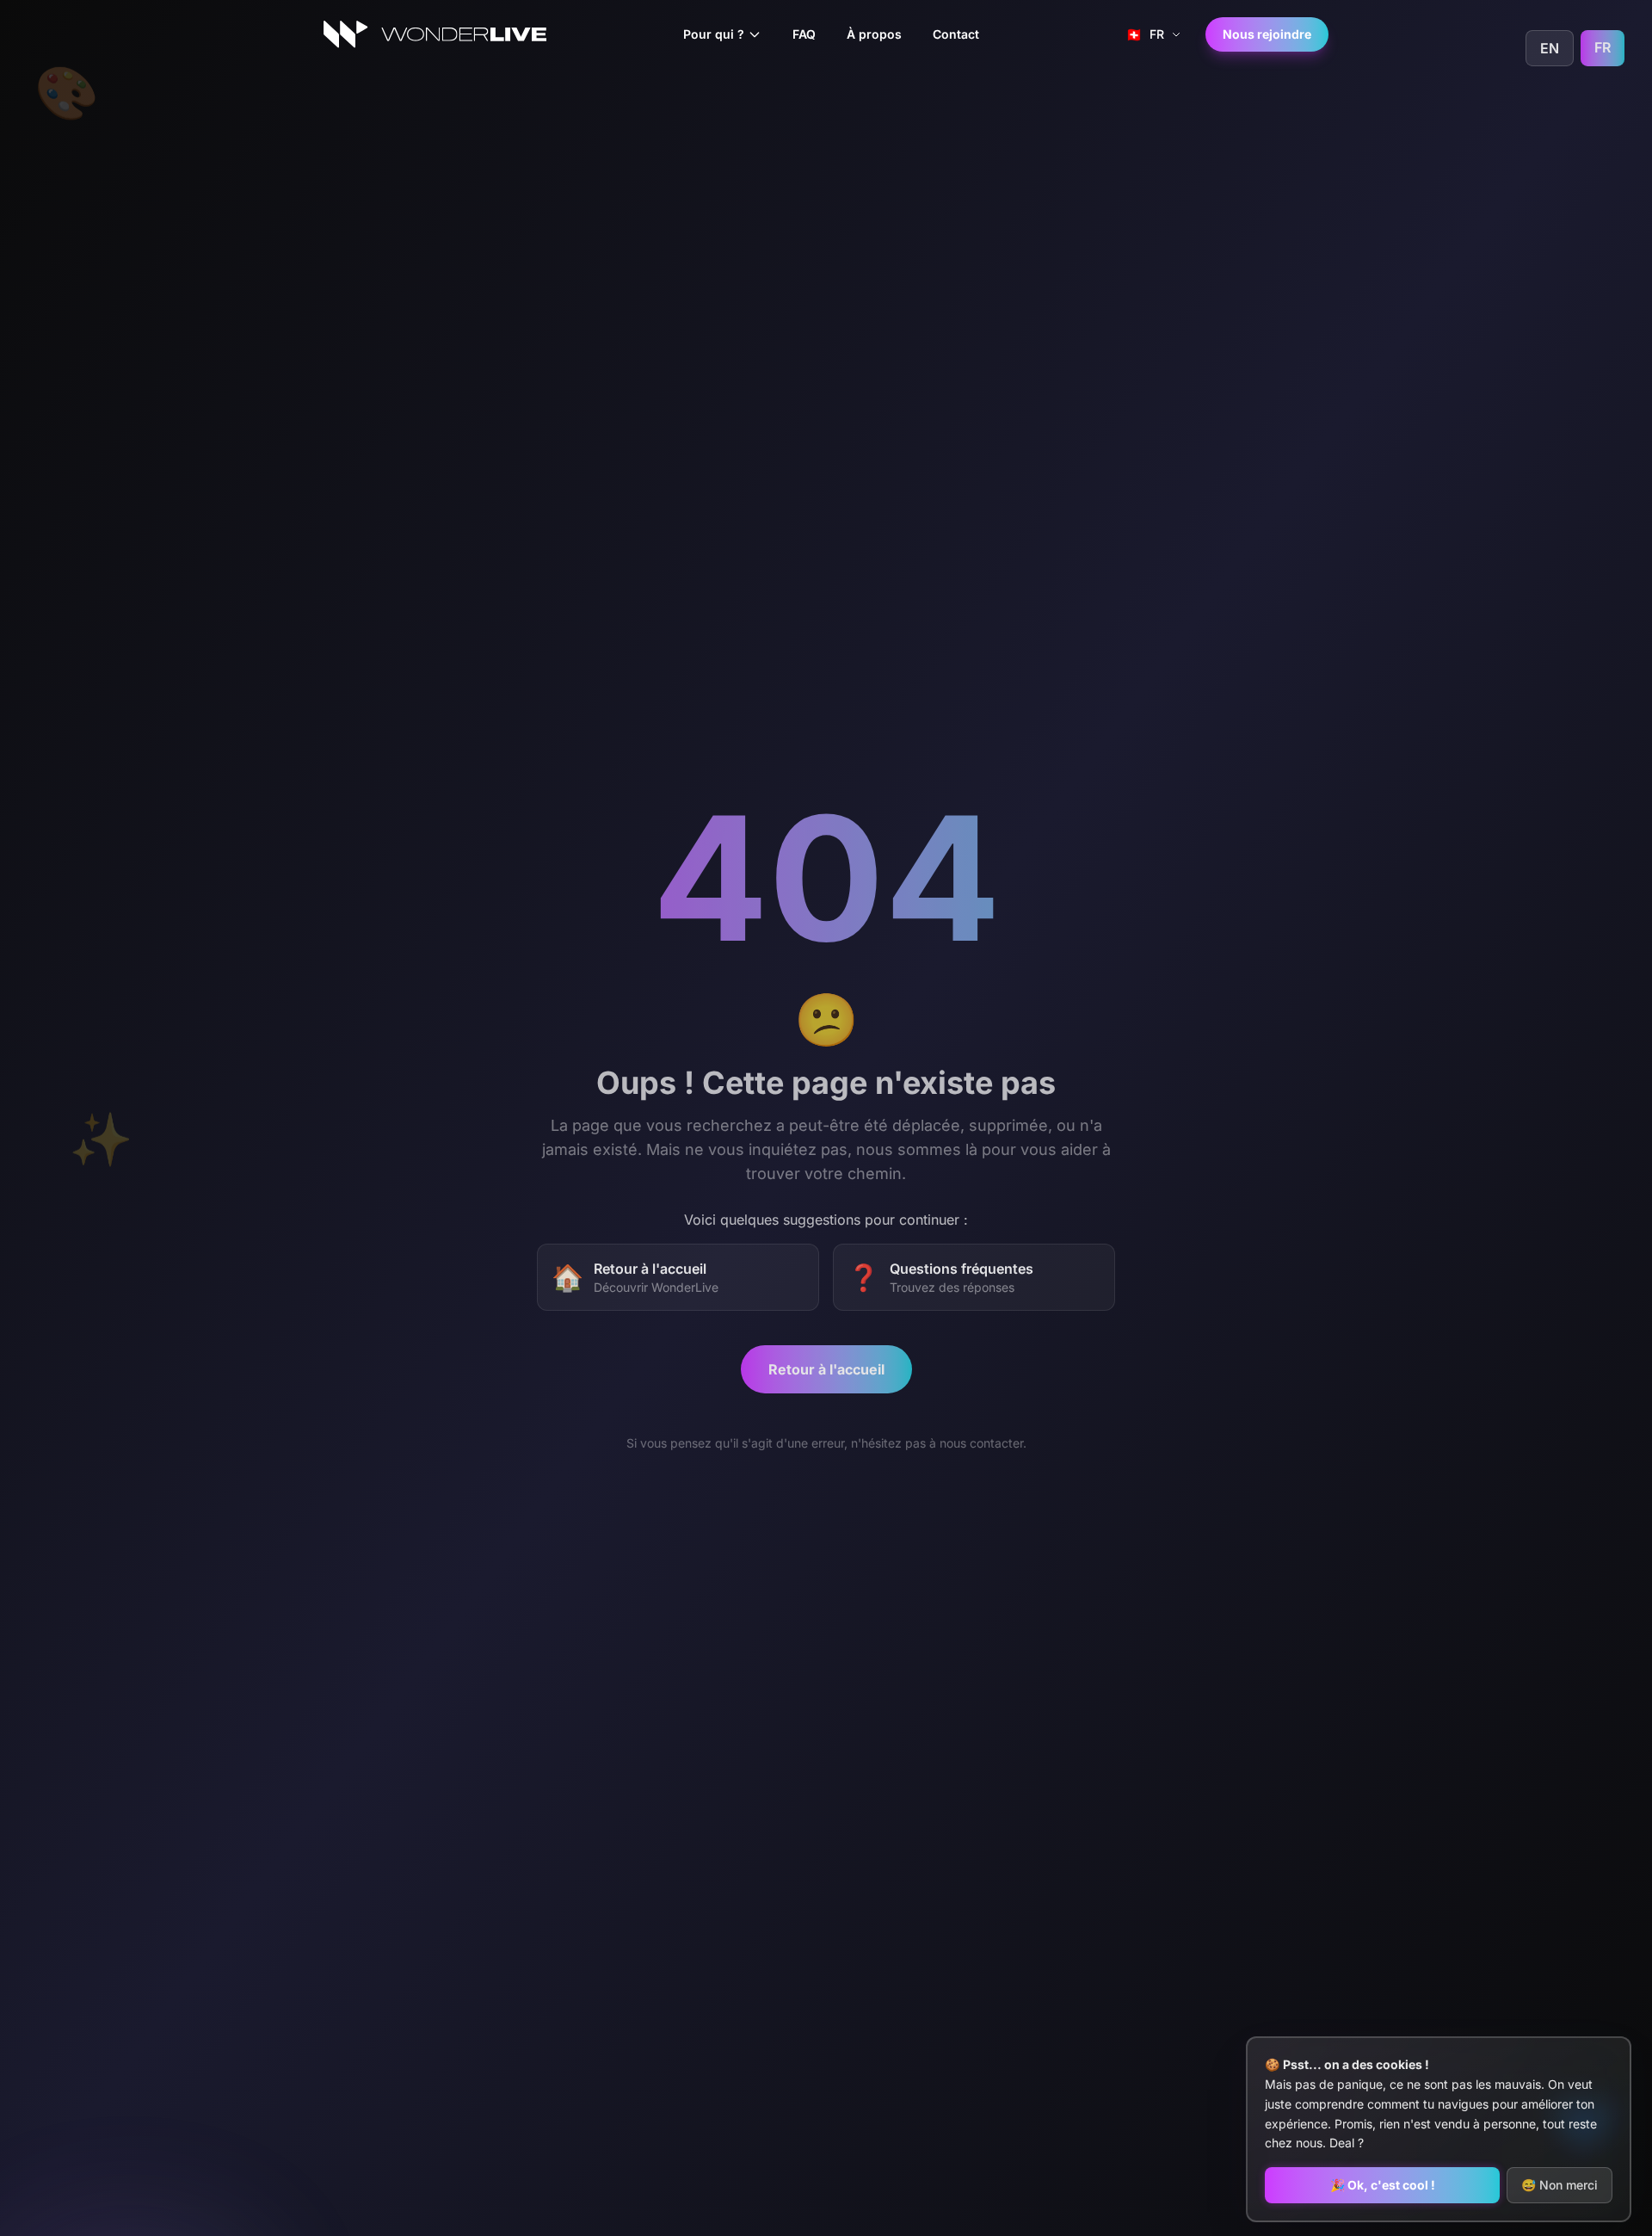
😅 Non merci (1560, 2185)
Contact (956, 34)
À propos (874, 34)
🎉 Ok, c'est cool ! (1383, 2185)
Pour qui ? (714, 34)
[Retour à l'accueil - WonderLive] (435, 34)
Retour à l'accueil (826, 1367)
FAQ (804, 34)
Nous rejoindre (1267, 34)
